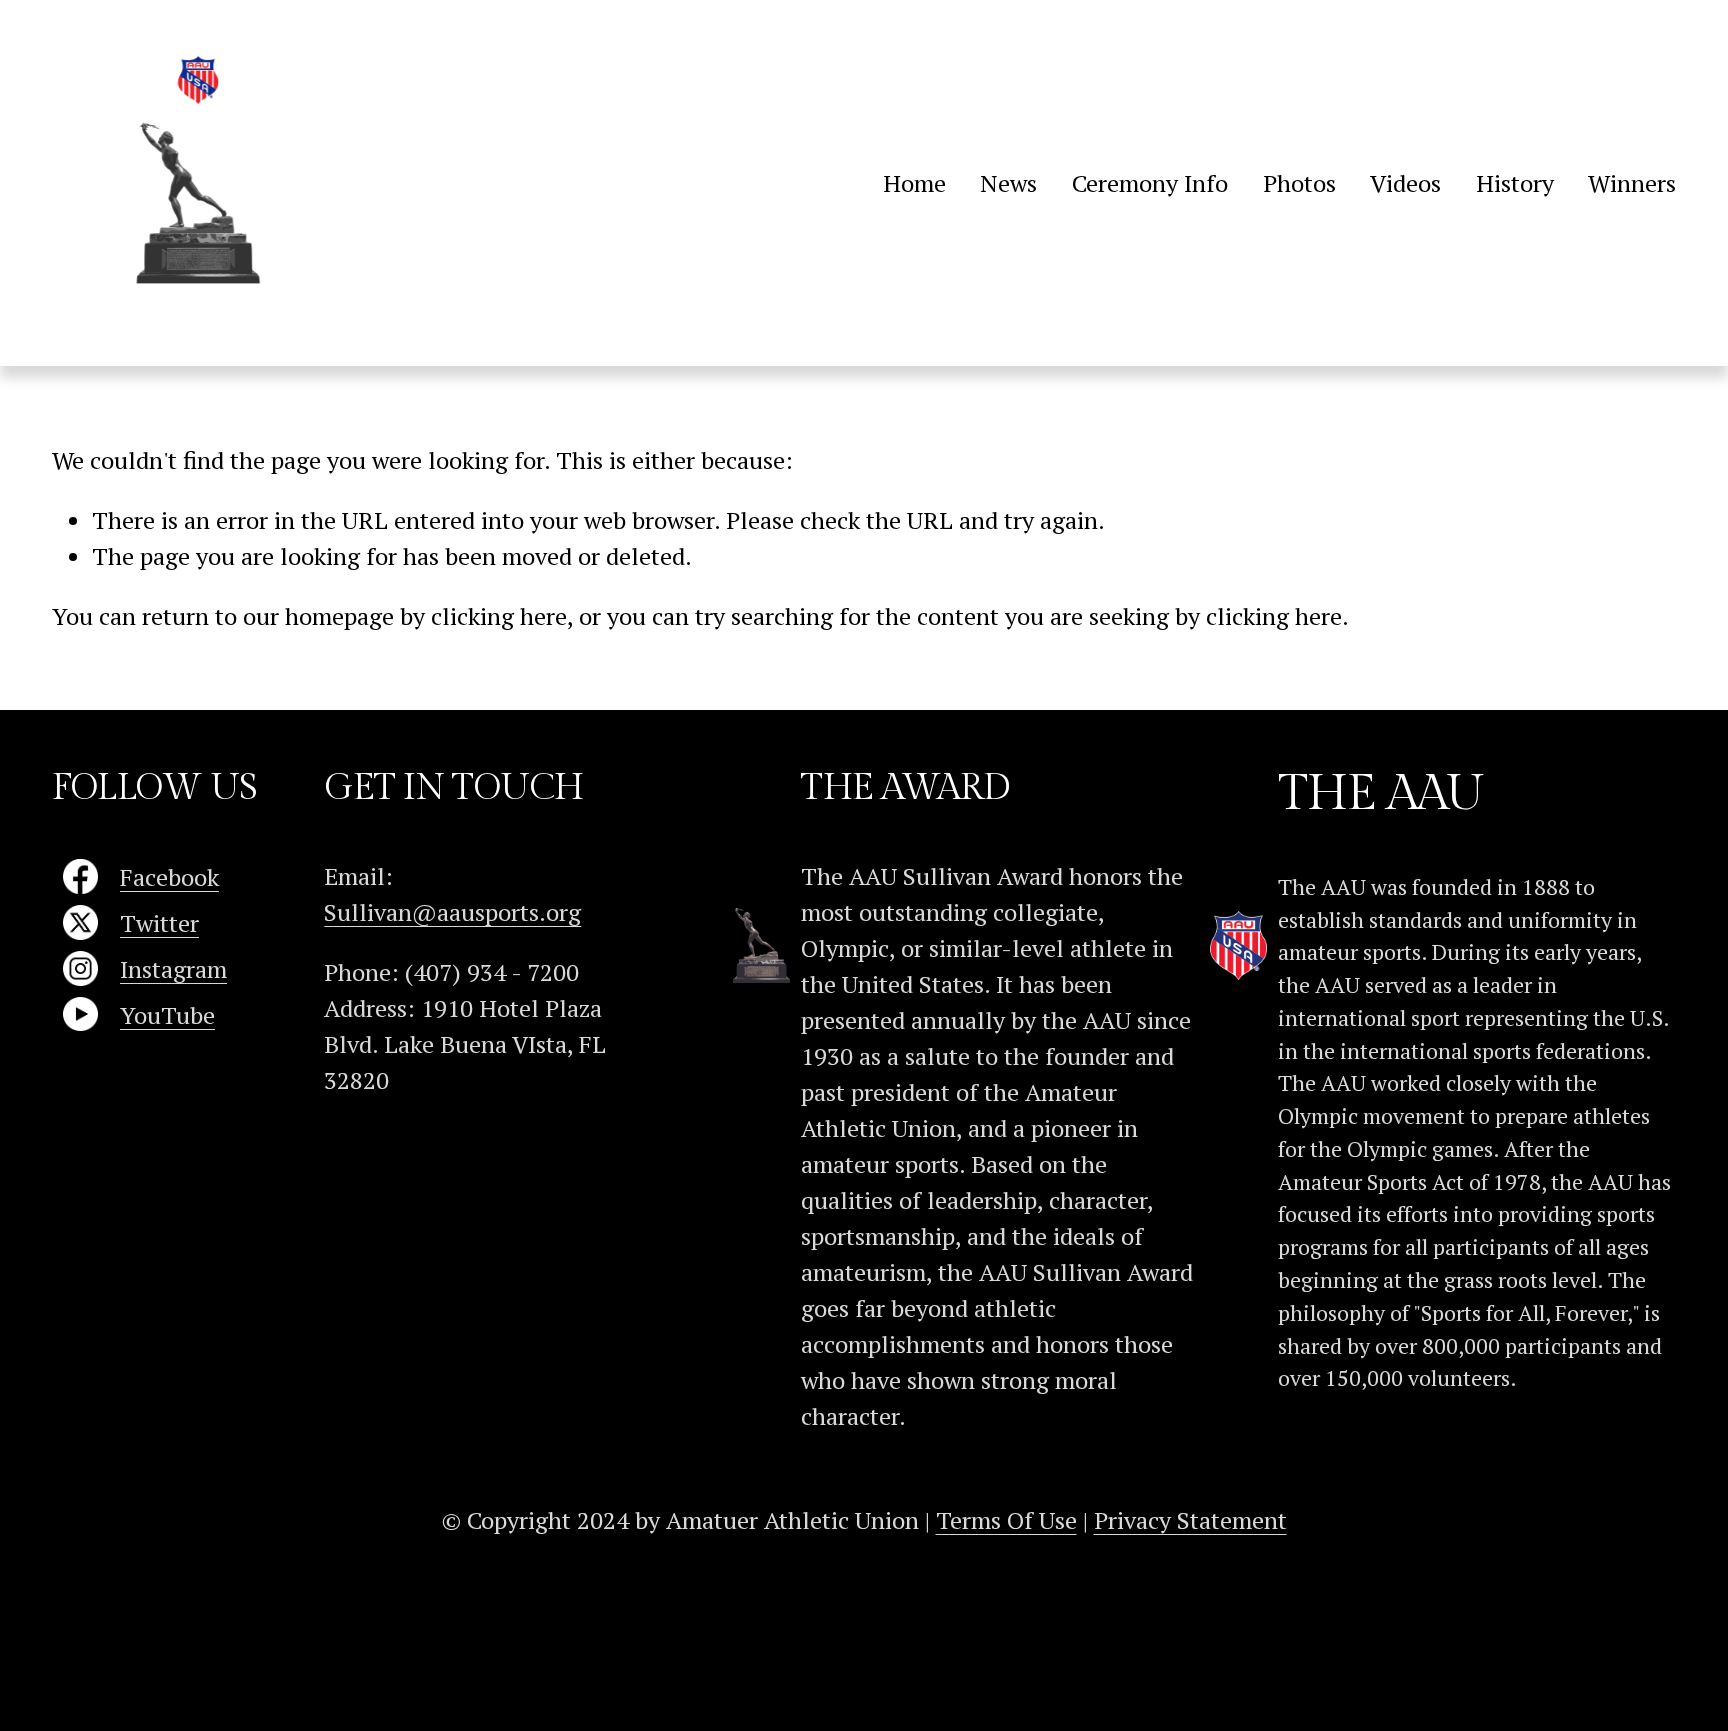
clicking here (499, 616)
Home (914, 183)
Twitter (159, 923)
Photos (1299, 183)
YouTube (167, 1015)
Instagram (173, 969)
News (1008, 183)
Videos (1405, 183)
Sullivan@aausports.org (452, 912)
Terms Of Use (1006, 1520)
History (1515, 183)
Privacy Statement (1190, 1520)
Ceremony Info (1150, 183)
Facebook (169, 877)
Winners (1632, 183)
